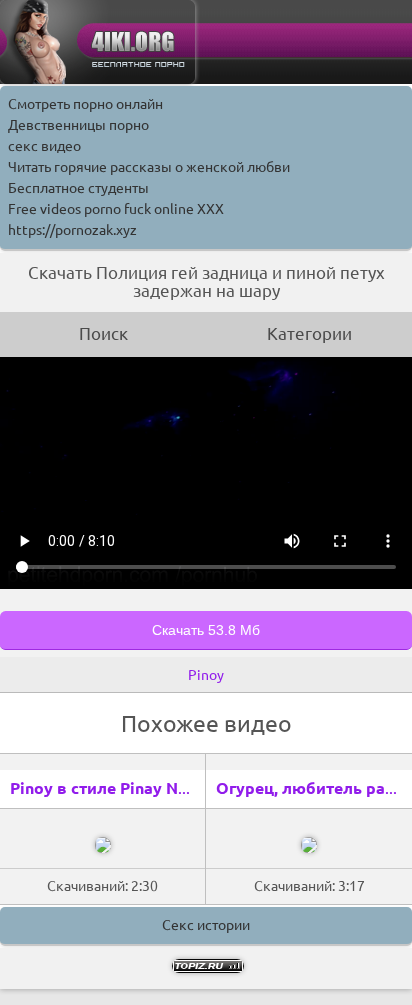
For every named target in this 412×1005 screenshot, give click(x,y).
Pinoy (206, 675)
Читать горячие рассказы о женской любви (149, 167)
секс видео (44, 146)
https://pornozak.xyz (72, 230)
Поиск (103, 333)
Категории (309, 333)
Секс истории (206, 925)
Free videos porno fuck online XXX (116, 209)
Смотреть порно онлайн (85, 104)
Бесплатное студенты (78, 188)
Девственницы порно (78, 125)
